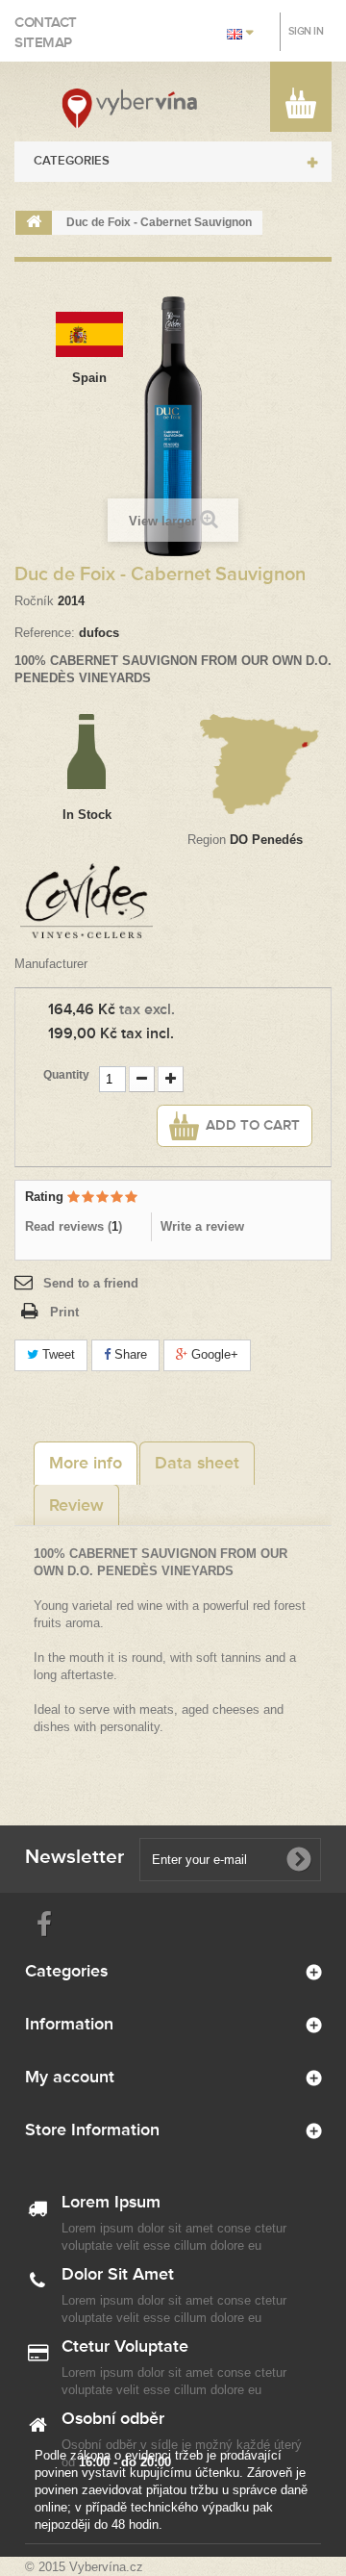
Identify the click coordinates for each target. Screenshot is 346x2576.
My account (70, 2078)
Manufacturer (51, 964)
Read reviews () (74, 1226)
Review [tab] (76, 1506)
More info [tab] (86, 1464)
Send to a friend (91, 1283)
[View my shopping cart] (301, 106)
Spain (89, 378)
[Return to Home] (34, 223)
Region (207, 840)
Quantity (66, 1075)
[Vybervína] (130, 109)
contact (46, 23)
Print (64, 1312)
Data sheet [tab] (197, 1464)
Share (129, 1354)
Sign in (306, 31)
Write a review (202, 1226)
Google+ (213, 1354)
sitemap (43, 43)
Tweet (57, 1354)
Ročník (34, 601)
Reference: (45, 633)
